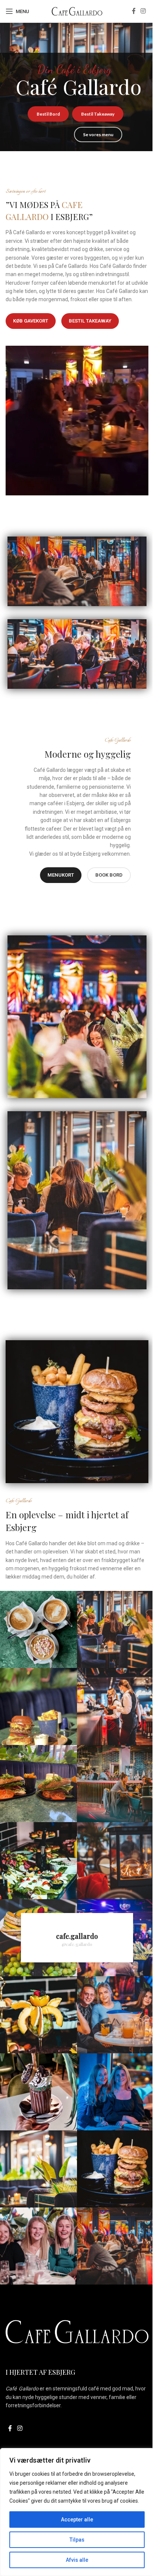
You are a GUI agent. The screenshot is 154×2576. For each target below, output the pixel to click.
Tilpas (77, 2540)
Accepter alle (77, 2520)
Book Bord (109, 875)
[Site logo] (77, 11)
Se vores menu (98, 135)
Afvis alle (77, 2560)
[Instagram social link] (143, 11)
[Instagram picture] (38, 1629)
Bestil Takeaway (98, 114)
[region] (77, 2512)
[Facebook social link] (134, 11)
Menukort (61, 875)
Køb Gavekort (31, 321)
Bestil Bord (48, 114)
